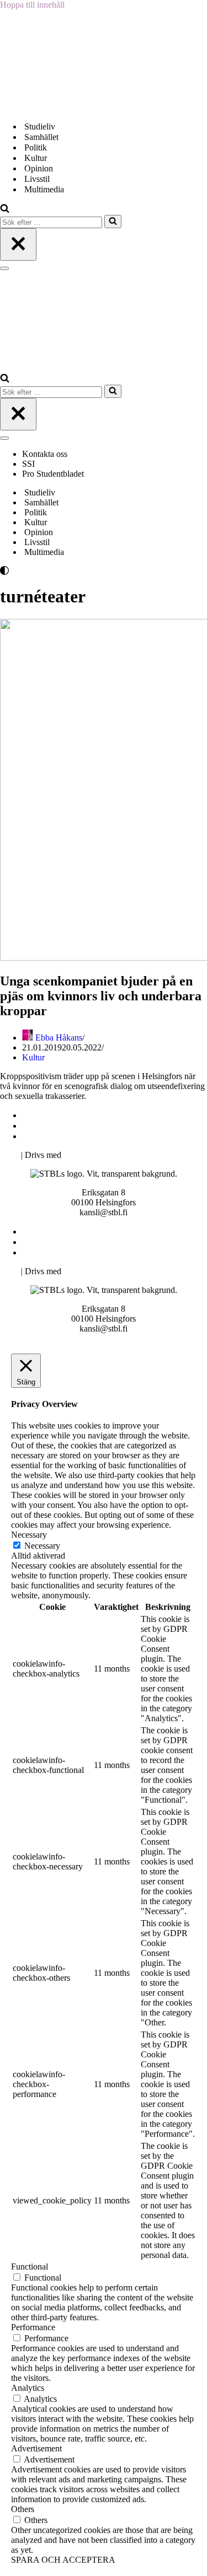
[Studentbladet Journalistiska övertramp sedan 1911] (55, 107)
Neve (9, 1155)
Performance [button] (33, 2327)
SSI (28, 464)
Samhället (41, 137)
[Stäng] (18, 244)
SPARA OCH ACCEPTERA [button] (63, 2560)
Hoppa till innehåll (32, 5)
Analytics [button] (28, 2388)
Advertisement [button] (36, 2448)
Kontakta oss (46, 454)
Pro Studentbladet (53, 474)
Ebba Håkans (59, 1038)
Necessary (42, 1546)
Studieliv (40, 126)
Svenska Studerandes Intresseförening (90, 1126)
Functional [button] (30, 2267)
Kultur (36, 158)
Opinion (39, 168)
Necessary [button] (29, 1535)
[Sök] (5, 210)
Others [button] (23, 2509)
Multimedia (44, 189)
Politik (36, 147)
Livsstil (37, 179)
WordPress (82, 1155)
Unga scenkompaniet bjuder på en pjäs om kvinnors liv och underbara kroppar (101, 996)
